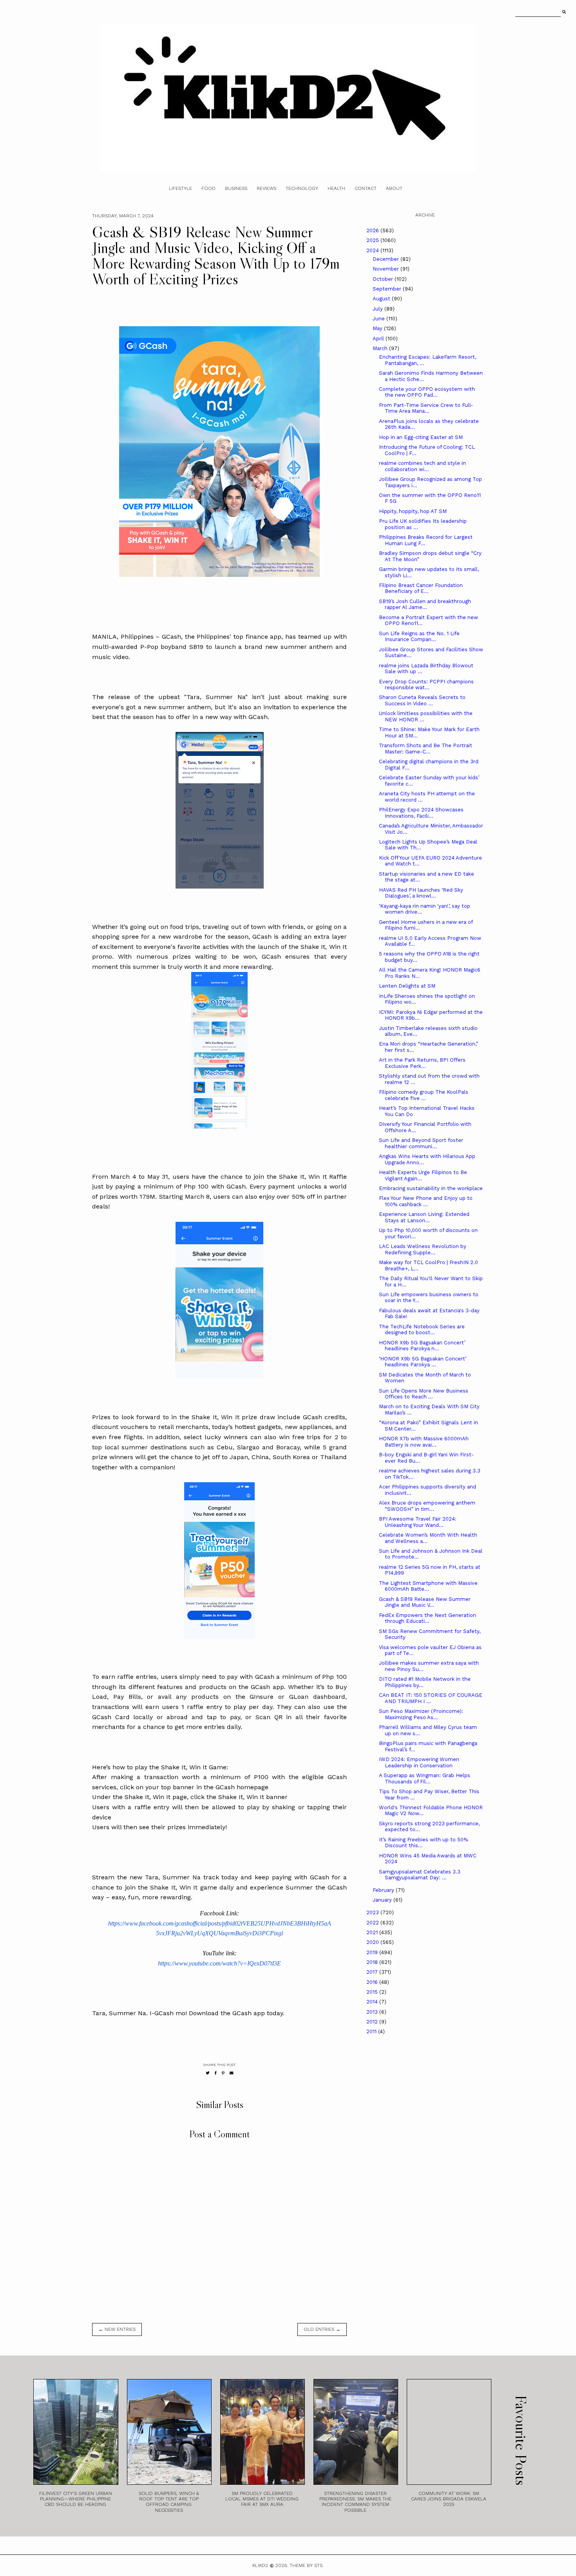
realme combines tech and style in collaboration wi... (422, 466)
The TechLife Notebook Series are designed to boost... (422, 1330)
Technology (302, 188)
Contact (366, 188)
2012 (373, 2022)
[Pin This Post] (223, 2073)
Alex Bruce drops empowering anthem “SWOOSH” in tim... (427, 1506)
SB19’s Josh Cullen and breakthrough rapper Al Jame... (425, 604)
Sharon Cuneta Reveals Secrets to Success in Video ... (422, 700)
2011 (372, 2031)
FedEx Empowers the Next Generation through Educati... (427, 1618)
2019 (373, 1952)
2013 (373, 2012)
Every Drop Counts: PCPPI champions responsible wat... (426, 685)
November (387, 269)
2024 (373, 250)
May (378, 328)
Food (208, 188)
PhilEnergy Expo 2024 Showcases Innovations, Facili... (421, 813)
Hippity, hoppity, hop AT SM (413, 511)
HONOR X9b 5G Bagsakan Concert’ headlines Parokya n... (422, 1346)
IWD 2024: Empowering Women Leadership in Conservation (419, 1762)
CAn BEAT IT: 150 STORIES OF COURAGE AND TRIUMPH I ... (431, 1698)
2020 (373, 1942)
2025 (373, 240)
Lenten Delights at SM (407, 986)
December (387, 259)
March (381, 348)
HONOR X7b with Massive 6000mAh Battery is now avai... (424, 1442)
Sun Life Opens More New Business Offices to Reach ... (424, 1394)
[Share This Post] (216, 2073)
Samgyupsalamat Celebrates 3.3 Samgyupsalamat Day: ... (420, 1875)
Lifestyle (180, 188)
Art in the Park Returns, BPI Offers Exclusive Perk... (422, 1063)
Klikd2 (260, 2565)
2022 (373, 1923)
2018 (373, 1962)
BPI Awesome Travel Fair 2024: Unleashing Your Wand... (418, 1522)
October (384, 279)
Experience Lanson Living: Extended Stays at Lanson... (424, 1217)
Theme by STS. (307, 2565)
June (379, 319)
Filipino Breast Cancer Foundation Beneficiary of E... (421, 588)
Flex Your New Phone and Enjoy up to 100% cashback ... (426, 1201)
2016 (373, 1982)
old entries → (322, 2329)
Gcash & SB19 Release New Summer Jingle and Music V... (425, 1602)
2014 (373, 2002)
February (384, 1890)
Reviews (266, 188)
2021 (373, 1932)
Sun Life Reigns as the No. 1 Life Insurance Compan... (419, 637)
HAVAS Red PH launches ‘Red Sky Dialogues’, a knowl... (421, 893)
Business (236, 188)
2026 (373, 230)
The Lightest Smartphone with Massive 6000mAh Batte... (428, 1586)
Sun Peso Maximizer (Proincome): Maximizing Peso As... (421, 1714)
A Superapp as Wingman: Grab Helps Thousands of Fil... (425, 1778)
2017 (373, 1972)
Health (336, 188)
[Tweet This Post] (208, 2073)
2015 (373, 1992)
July (379, 309)
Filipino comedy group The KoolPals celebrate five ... (424, 1095)
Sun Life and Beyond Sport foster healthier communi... (421, 1143)
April (379, 339)
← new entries (117, 2329)
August (382, 299)
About (394, 188)
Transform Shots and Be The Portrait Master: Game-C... (426, 749)
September (388, 289)
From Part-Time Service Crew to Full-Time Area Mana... (426, 408)
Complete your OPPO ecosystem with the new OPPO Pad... (427, 392)
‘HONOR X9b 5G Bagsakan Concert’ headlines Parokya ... (423, 1362)
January (383, 1900)
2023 (373, 1912)
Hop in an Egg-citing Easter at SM (421, 437)
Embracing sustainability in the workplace (431, 1188)
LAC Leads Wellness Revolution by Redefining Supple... (423, 1249)
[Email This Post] (232, 2073)
